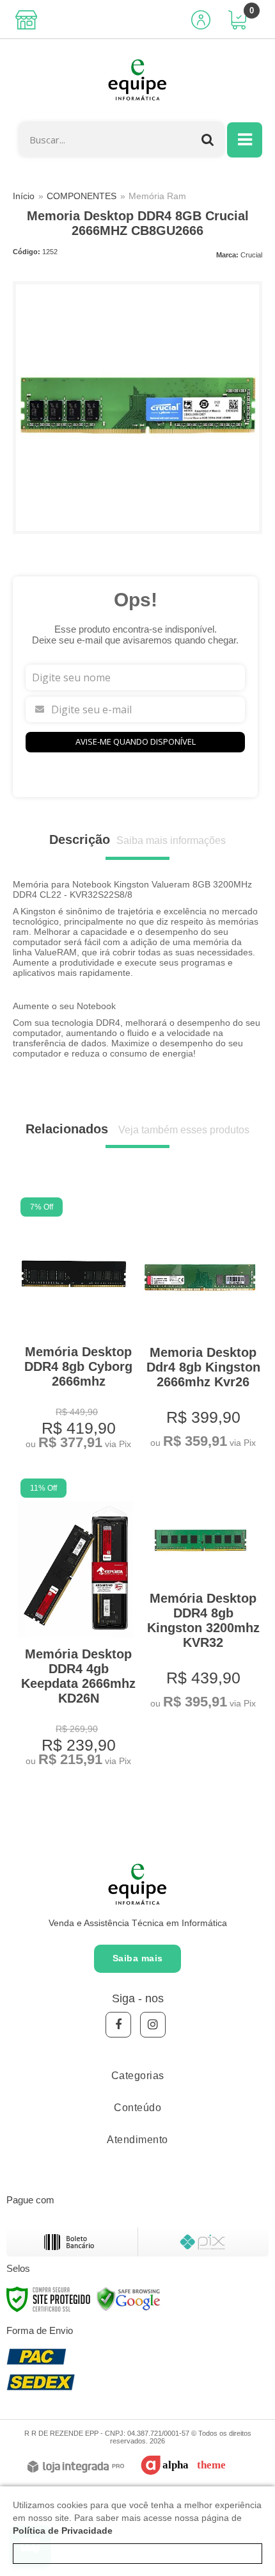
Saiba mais (138, 1958)
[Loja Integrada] (76, 2467)
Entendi (138, 2554)
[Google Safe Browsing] (129, 2298)
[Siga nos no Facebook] (118, 2025)
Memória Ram (157, 196)
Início (24, 196)
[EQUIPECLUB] (137, 81)
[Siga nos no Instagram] (153, 2025)
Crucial (251, 255)
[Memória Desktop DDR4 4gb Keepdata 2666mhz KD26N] (75, 1624)
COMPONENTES (82, 196)
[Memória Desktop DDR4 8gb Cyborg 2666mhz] (75, 1325)
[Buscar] (208, 139)
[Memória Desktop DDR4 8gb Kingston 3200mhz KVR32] (200, 1596)
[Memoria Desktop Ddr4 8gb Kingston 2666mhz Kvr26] (200, 1325)
